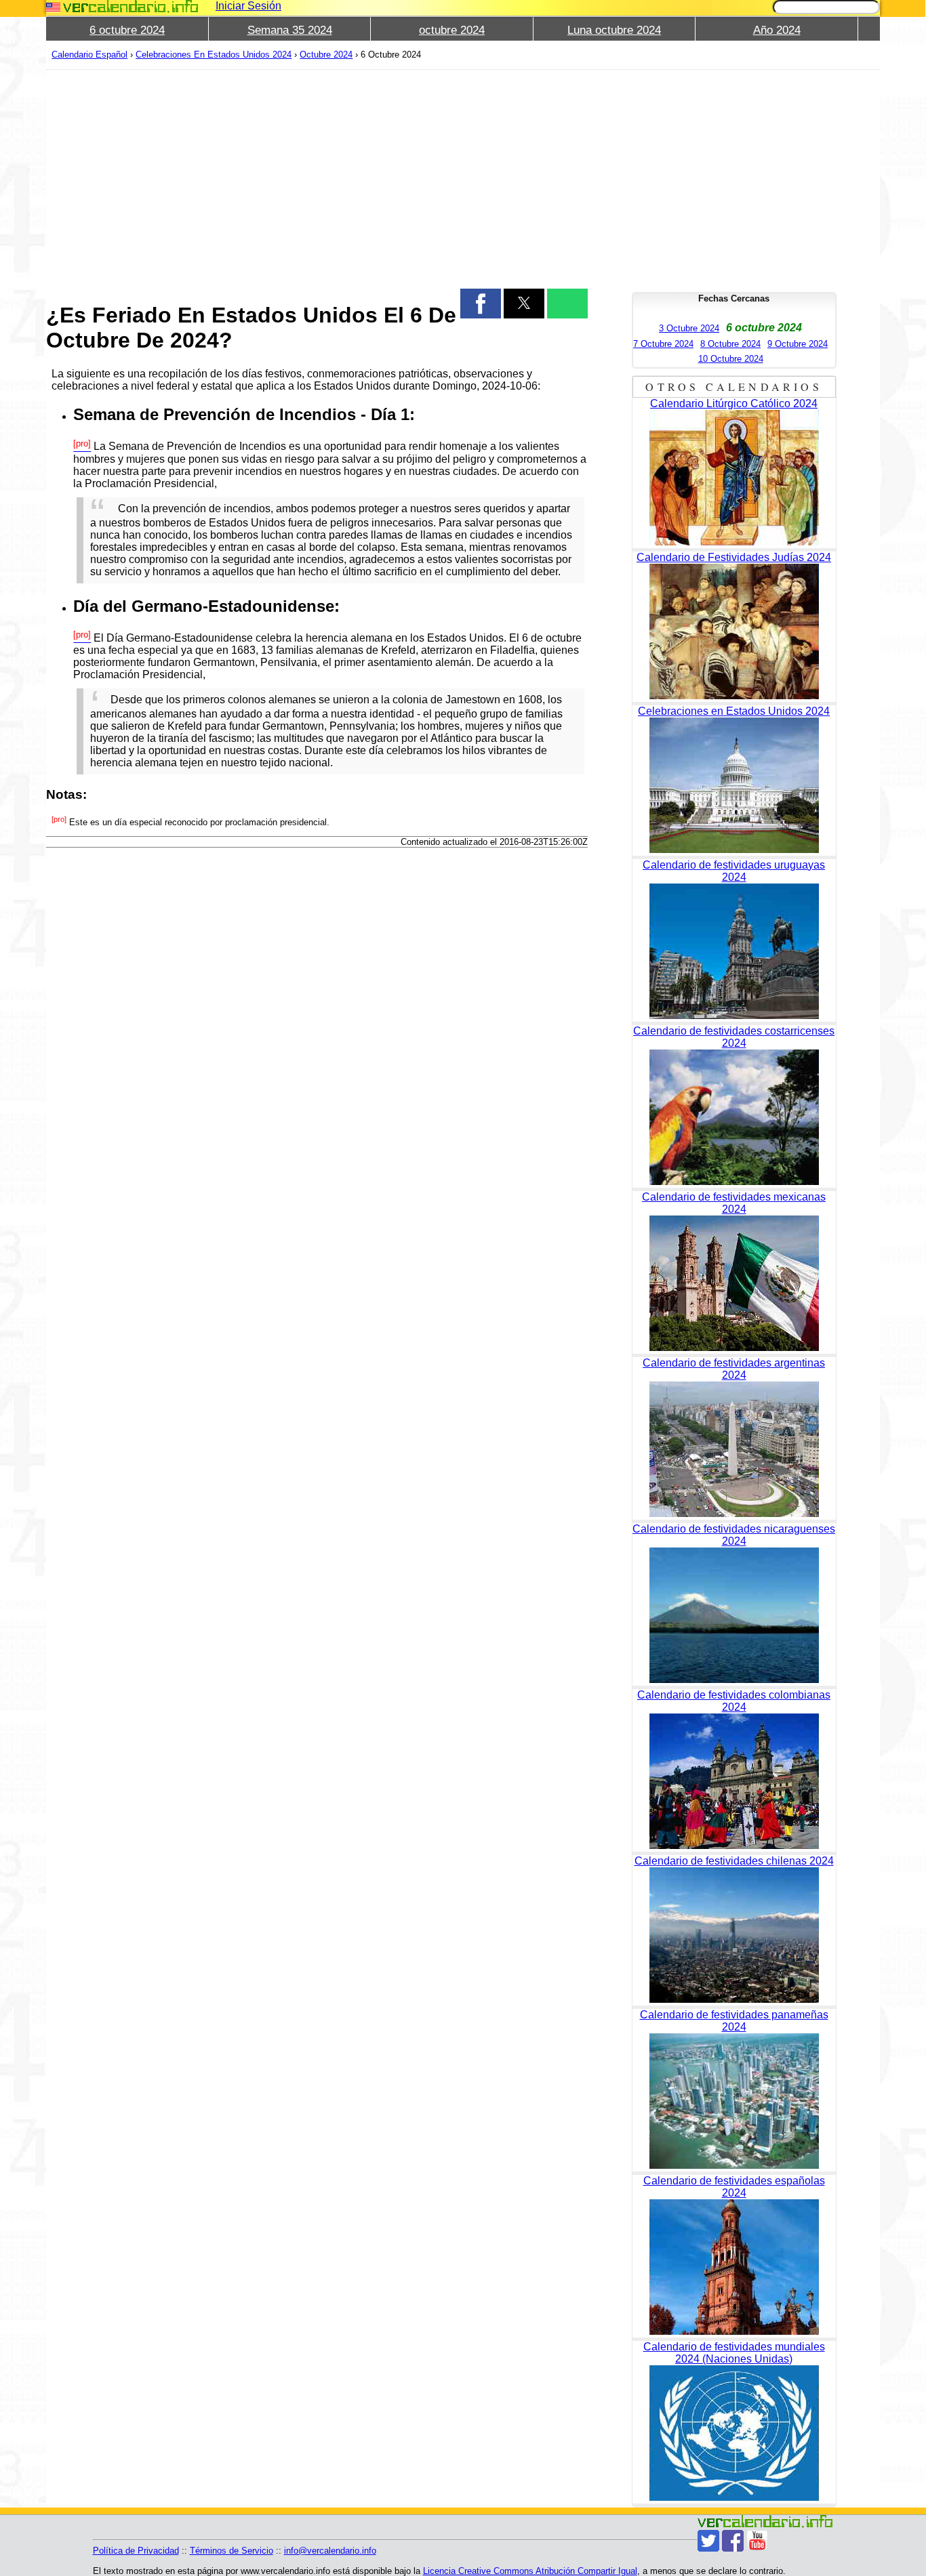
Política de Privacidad (136, 2551)
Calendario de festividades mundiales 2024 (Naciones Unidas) (734, 2353)
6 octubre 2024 (127, 30)
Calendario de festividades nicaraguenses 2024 (734, 1535)
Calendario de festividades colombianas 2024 (734, 1701)
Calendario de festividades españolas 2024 (734, 2187)
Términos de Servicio (231, 2551)
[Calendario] (131, 6)
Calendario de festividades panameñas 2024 (734, 2021)
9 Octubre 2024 (798, 344)
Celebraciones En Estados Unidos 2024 (214, 55)
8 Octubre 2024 (730, 344)
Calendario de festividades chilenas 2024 (734, 1861)
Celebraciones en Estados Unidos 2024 (734, 711)
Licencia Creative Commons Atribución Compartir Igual (530, 2571)
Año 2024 (777, 30)
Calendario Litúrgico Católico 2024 (734, 403)
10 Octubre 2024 (731, 359)
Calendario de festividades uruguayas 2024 (734, 871)
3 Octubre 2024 (689, 328)
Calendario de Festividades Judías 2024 (734, 557)
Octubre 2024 (326, 55)
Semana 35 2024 (290, 30)
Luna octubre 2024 (614, 30)
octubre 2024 (452, 30)
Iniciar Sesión (248, 6)
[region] (317, 178)
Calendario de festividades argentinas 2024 (734, 1369)
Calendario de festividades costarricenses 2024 (734, 1037)
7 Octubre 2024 (663, 344)
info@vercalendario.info (330, 2551)
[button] (481, 304)
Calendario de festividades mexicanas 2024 (734, 1203)
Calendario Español (89, 55)
